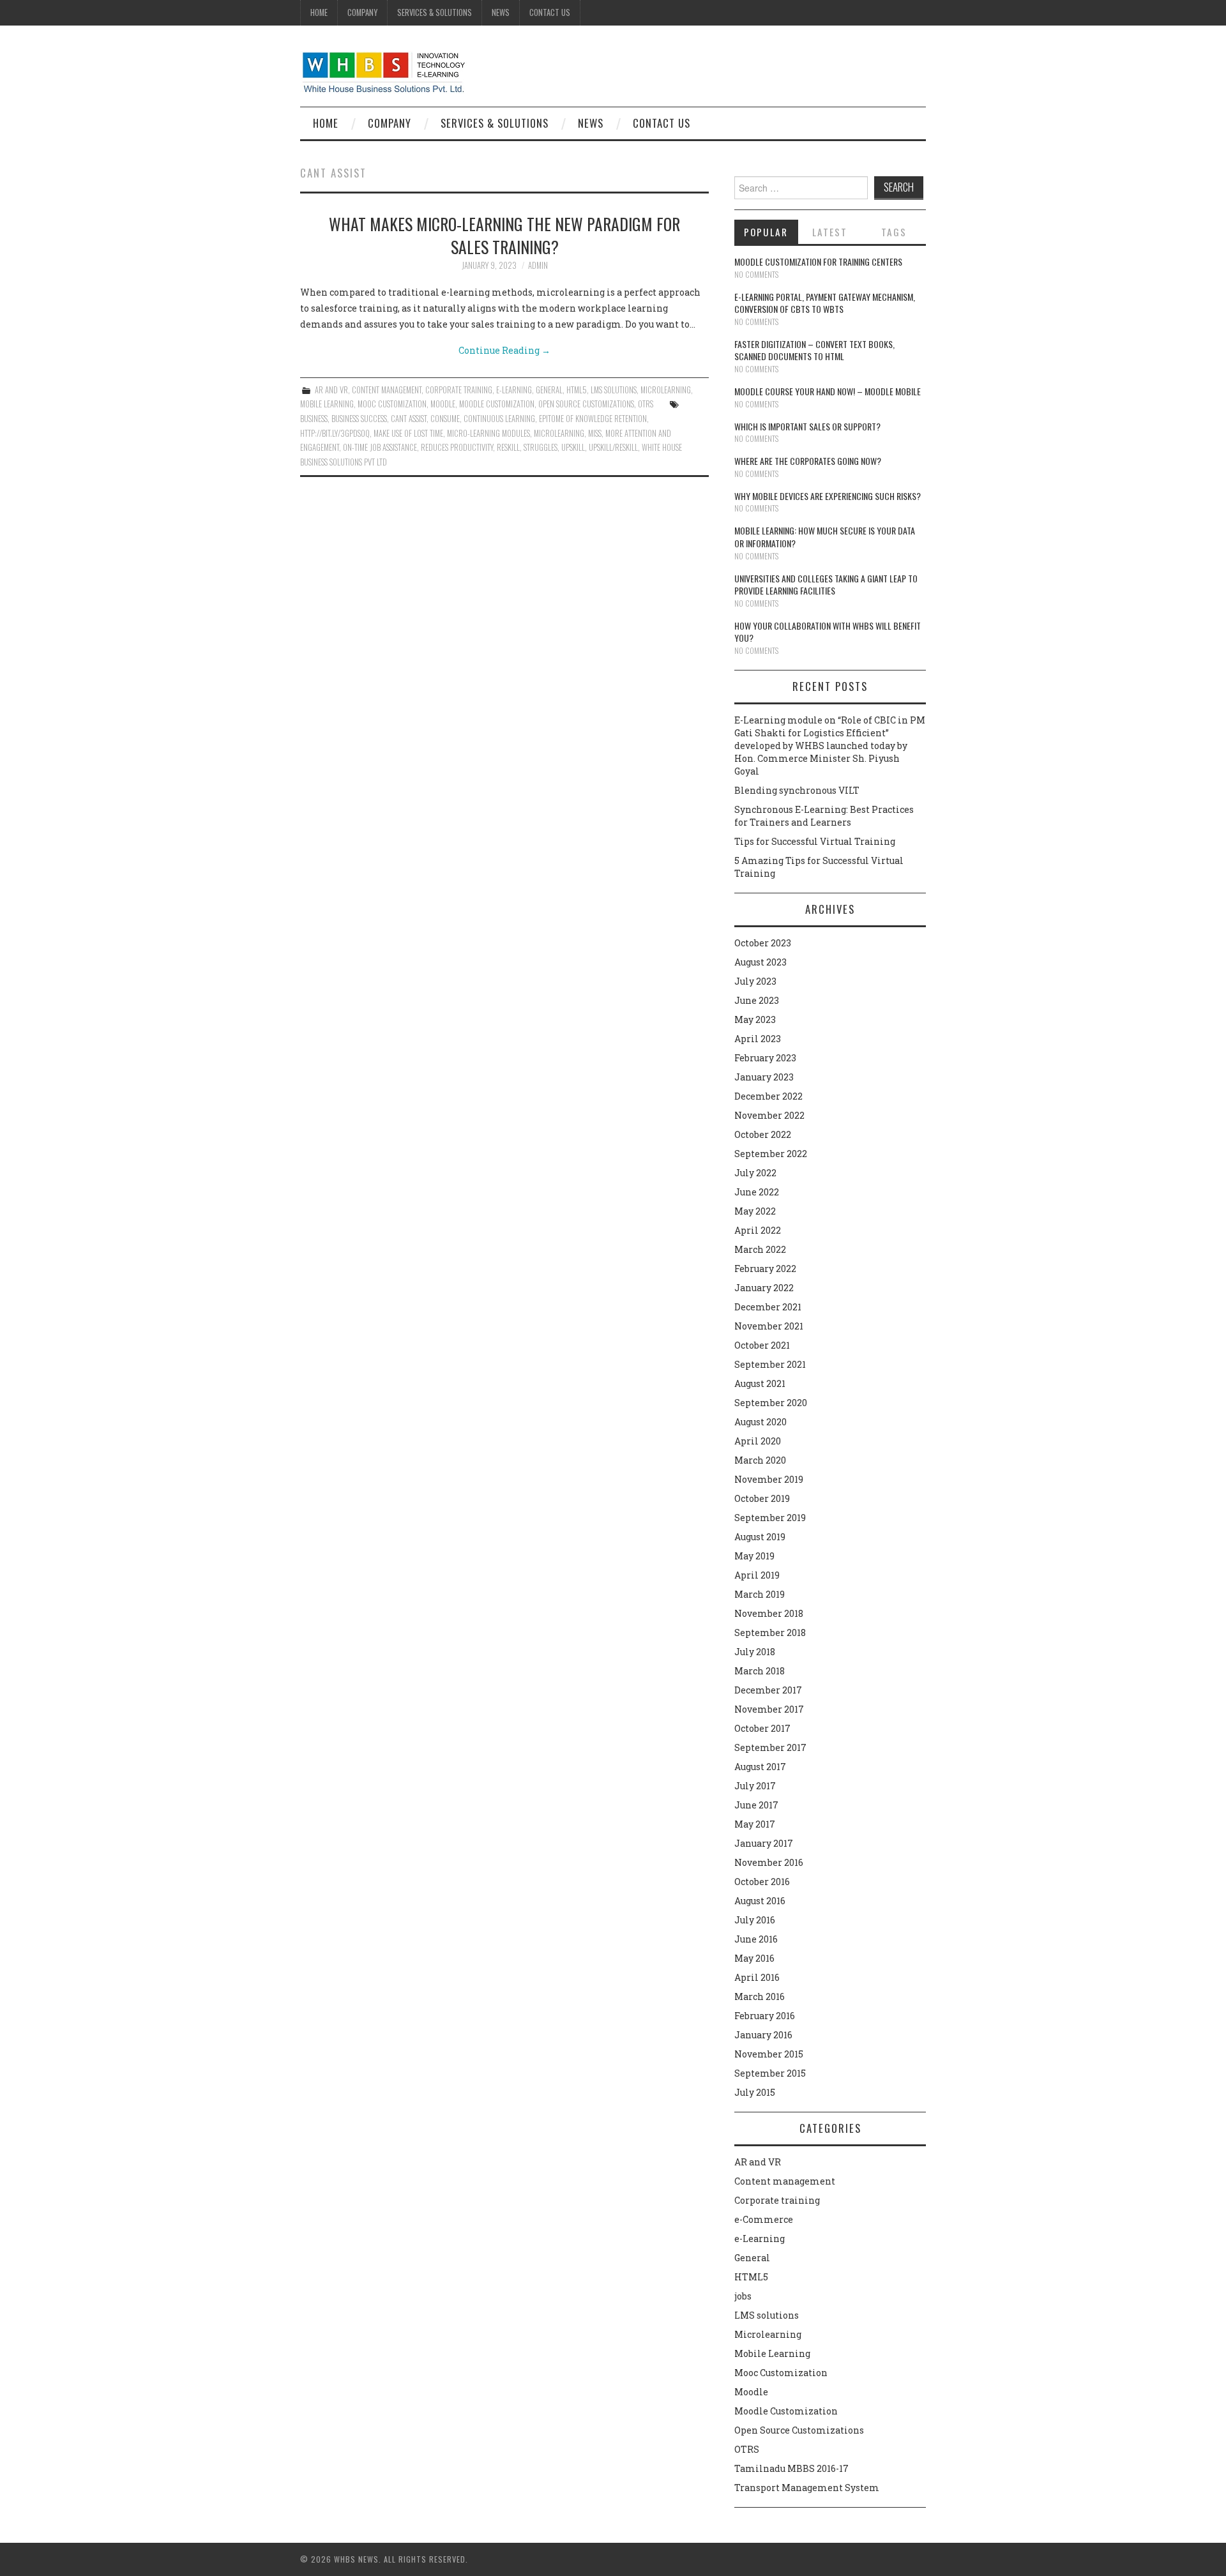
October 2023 (763, 943)
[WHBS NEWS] (383, 71)
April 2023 (758, 1039)
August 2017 (760, 1767)
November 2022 (769, 1115)
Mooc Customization (392, 404)
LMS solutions (614, 390)
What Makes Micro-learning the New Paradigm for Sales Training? (504, 235)
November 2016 (769, 1862)
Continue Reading (504, 350)
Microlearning (666, 390)
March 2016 (760, 1996)
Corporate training (459, 390)
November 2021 (769, 1326)
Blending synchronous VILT (797, 790)
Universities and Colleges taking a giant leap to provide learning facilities (826, 585)
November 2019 (769, 1479)
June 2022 (757, 1192)
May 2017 (755, 1824)
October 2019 (762, 1498)
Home (319, 12)
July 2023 (755, 981)
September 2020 (771, 1403)
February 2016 (765, 2016)
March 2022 (760, 1249)
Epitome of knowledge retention (593, 419)
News (501, 12)
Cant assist (409, 419)
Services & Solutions (435, 12)
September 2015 (770, 2073)
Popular (766, 232)
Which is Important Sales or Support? (807, 426)
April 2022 (758, 1230)
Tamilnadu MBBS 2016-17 (791, 2468)
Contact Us (550, 12)
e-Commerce (764, 2219)
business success (359, 419)
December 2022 (768, 1096)
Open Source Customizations (586, 404)
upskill (573, 447)
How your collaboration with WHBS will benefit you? (828, 632)
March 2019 (760, 1594)
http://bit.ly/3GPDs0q (335, 433)
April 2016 (757, 1977)
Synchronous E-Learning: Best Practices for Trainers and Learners (824, 816)
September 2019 (770, 1518)
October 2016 (762, 1882)
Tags (894, 232)
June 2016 (756, 1939)
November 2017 (769, 1709)
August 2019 (760, 1537)
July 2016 (755, 1920)
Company (362, 12)
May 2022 (755, 1211)
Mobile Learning (327, 404)
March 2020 (760, 1460)
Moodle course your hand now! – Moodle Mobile (828, 391)
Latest (830, 232)
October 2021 (762, 1345)
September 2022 (771, 1154)
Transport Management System (807, 2488)
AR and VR (331, 390)
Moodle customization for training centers (818, 261)
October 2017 (762, 1728)
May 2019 (754, 1556)
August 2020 (761, 1422)
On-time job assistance (380, 447)
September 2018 (770, 1633)
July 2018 (755, 1652)
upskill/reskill (613, 447)
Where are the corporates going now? (808, 461)
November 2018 (769, 1613)
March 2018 (760, 1671)
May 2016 (754, 1958)
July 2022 (755, 1173)
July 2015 (755, 2092)
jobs (743, 2296)
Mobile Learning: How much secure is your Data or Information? (825, 537)
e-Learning (514, 390)
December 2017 (768, 1690)
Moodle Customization (497, 404)
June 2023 (757, 1000)
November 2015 (769, 2054)
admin (538, 265)
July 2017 (755, 1786)
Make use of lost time (408, 433)
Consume (445, 419)
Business (314, 419)
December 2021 (768, 1307)
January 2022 (764, 1288)
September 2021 (770, 1364)
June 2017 (756, 1805)
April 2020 (758, 1441)
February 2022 (765, 1269)
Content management (387, 390)
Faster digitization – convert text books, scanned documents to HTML (814, 350)
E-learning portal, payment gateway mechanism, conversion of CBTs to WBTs (825, 303)
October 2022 (763, 1134)
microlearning (559, 433)
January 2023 (764, 1077)
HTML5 (577, 390)
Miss (595, 433)
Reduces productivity (457, 447)
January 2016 (763, 2035)
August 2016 (760, 1901)
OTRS (646, 404)
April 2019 (757, 1575)
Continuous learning (499, 419)
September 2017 (770, 1747)
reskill (508, 447)
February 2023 (765, 1058)
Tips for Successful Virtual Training (815, 841)
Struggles (541, 447)
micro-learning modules (488, 433)
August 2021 (760, 1383)
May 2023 (755, 1019)
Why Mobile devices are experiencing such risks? (828, 496)
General (549, 390)
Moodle (443, 404)
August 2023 (761, 962)
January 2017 (764, 1843)
